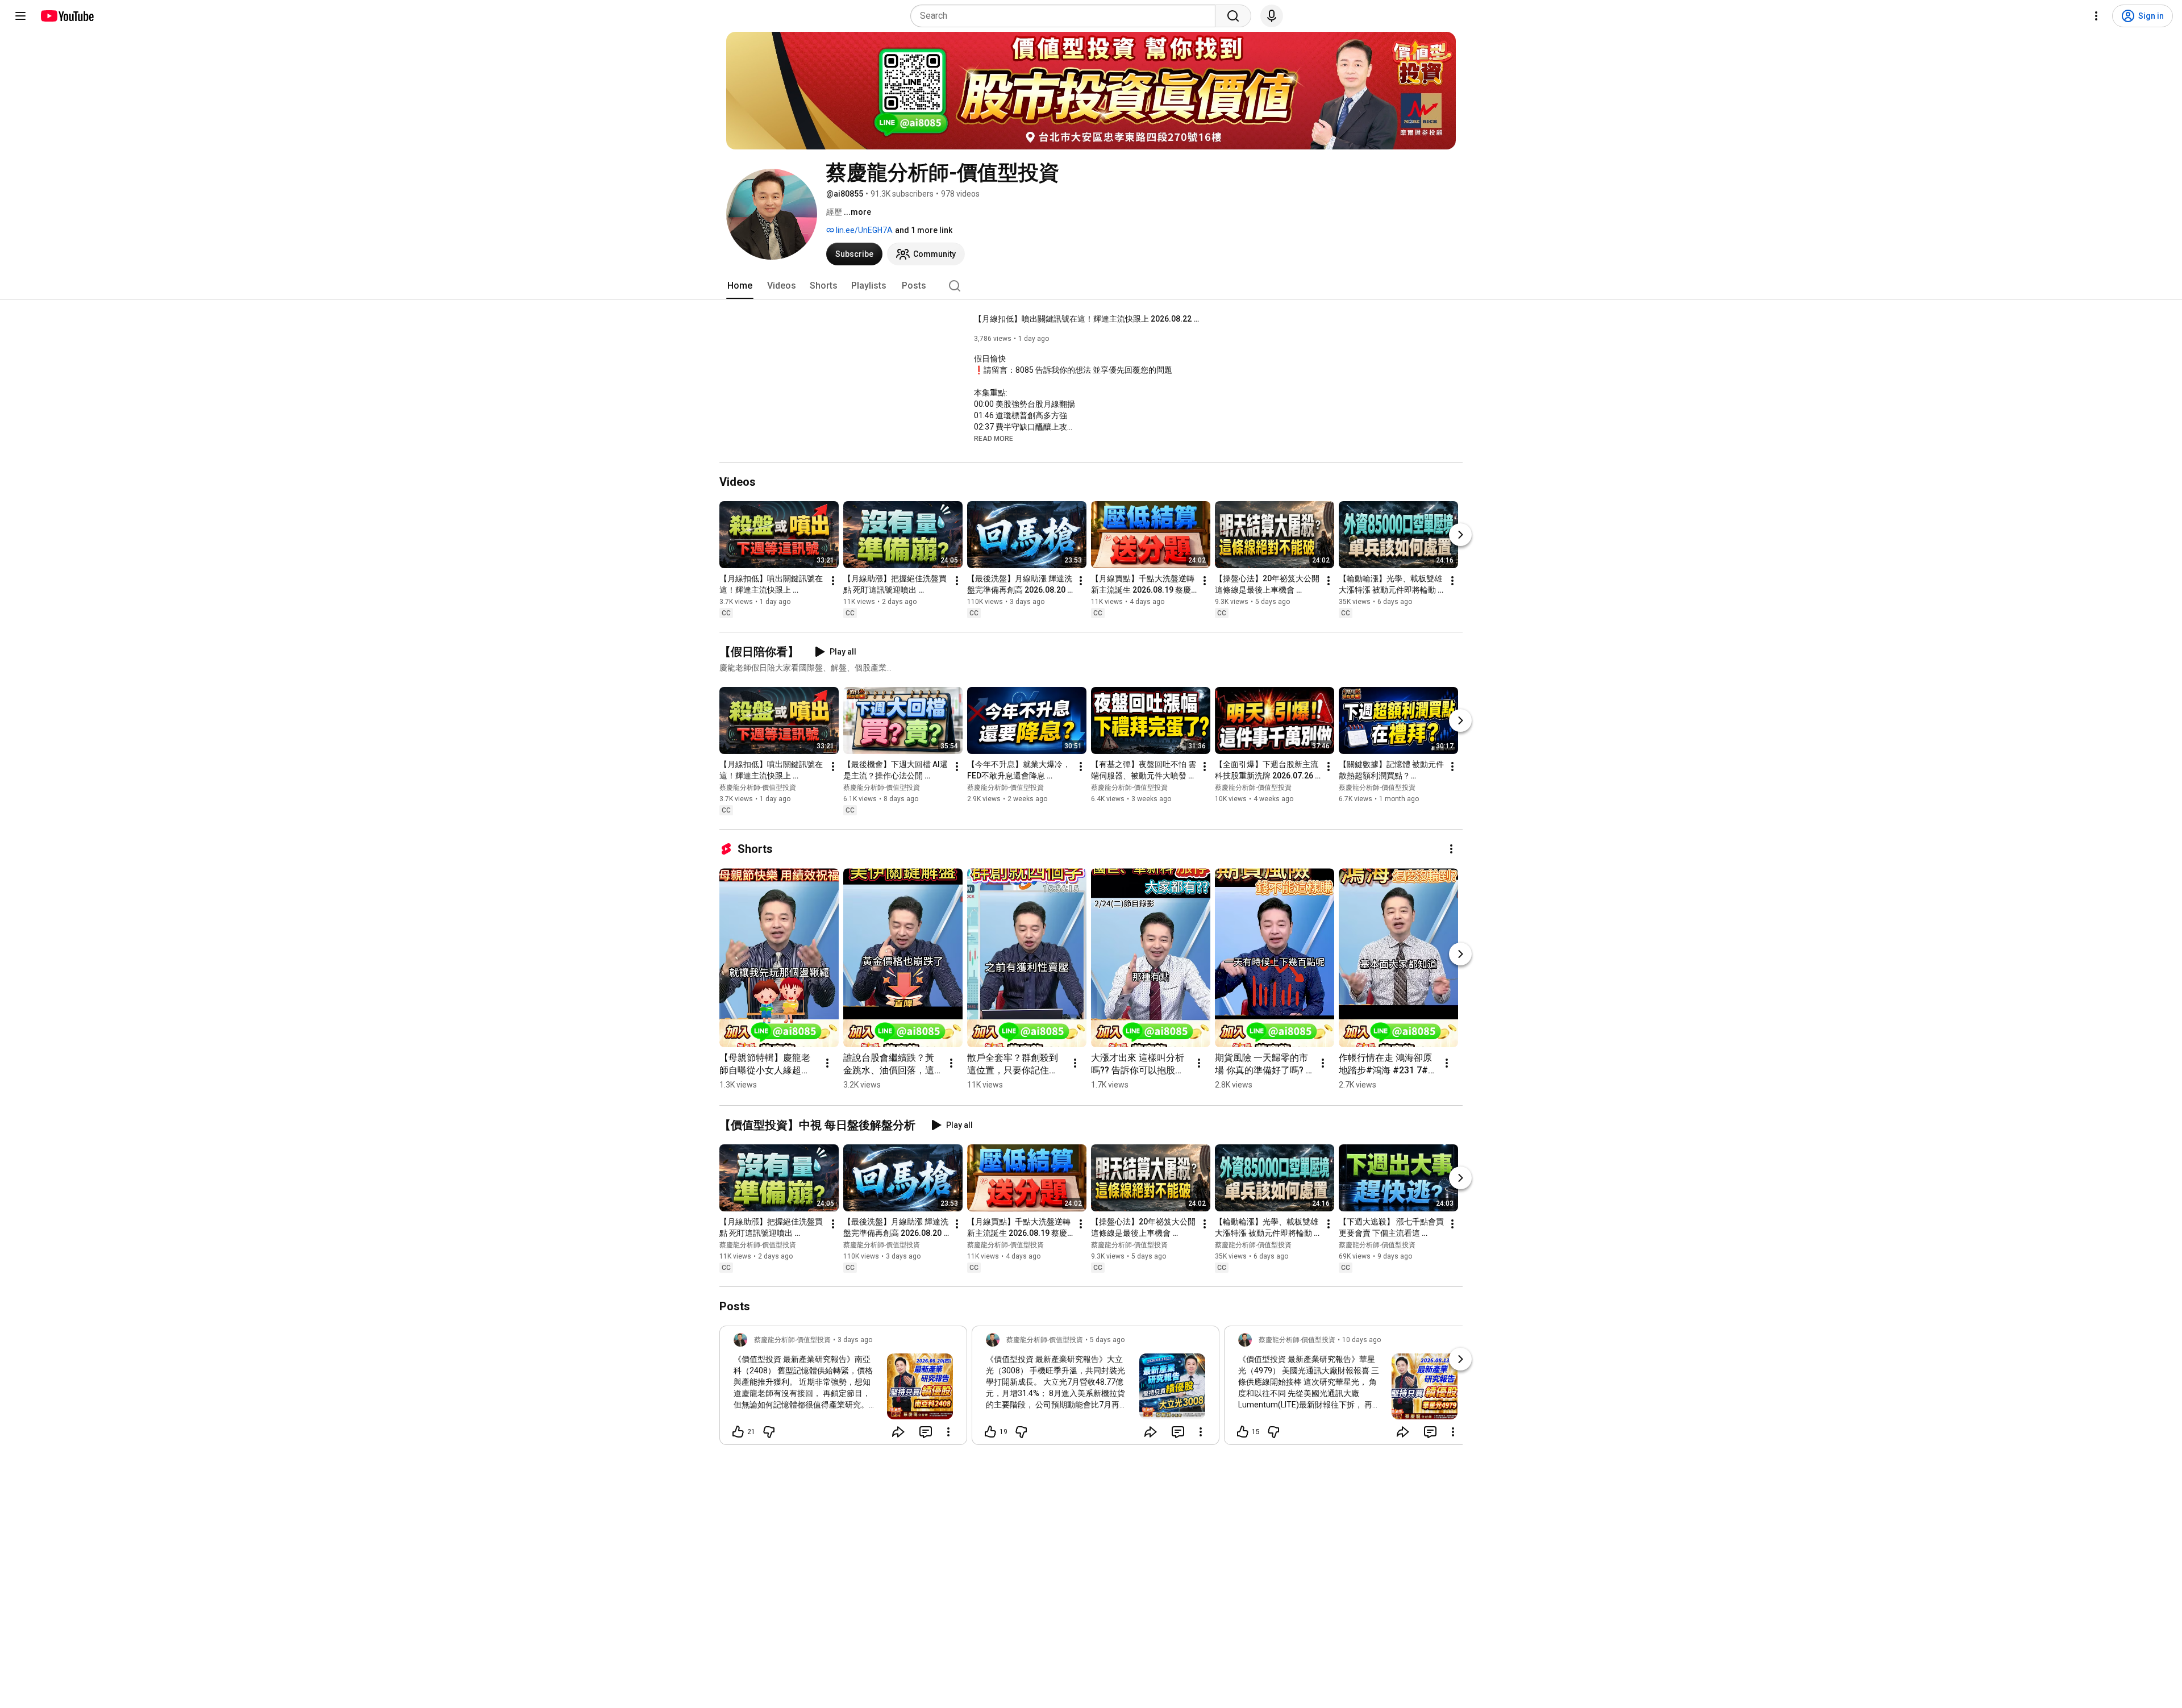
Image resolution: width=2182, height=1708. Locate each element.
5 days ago (1107, 1340)
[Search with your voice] (1272, 16)
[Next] (1460, 535)
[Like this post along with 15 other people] (1243, 1432)
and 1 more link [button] (924, 230)
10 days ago (1361, 1340)
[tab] (740, 286)
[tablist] (1091, 286)
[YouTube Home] (67, 16)
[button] (994, 438)
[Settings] (2096, 16)
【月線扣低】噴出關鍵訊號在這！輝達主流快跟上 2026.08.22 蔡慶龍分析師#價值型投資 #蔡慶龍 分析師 (1088, 319)
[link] (843, 1389)
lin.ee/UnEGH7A (863, 230)
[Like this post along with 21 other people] (738, 1432)
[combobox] (1066, 16)
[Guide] (20, 16)
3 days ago (855, 1340)
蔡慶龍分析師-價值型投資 (758, 788)
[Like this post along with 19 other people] (990, 1432)
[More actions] (833, 581)
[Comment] (926, 1432)
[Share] (898, 1432)
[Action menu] (948, 1432)
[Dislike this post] (769, 1432)
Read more (994, 439)
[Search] (1233, 16)
